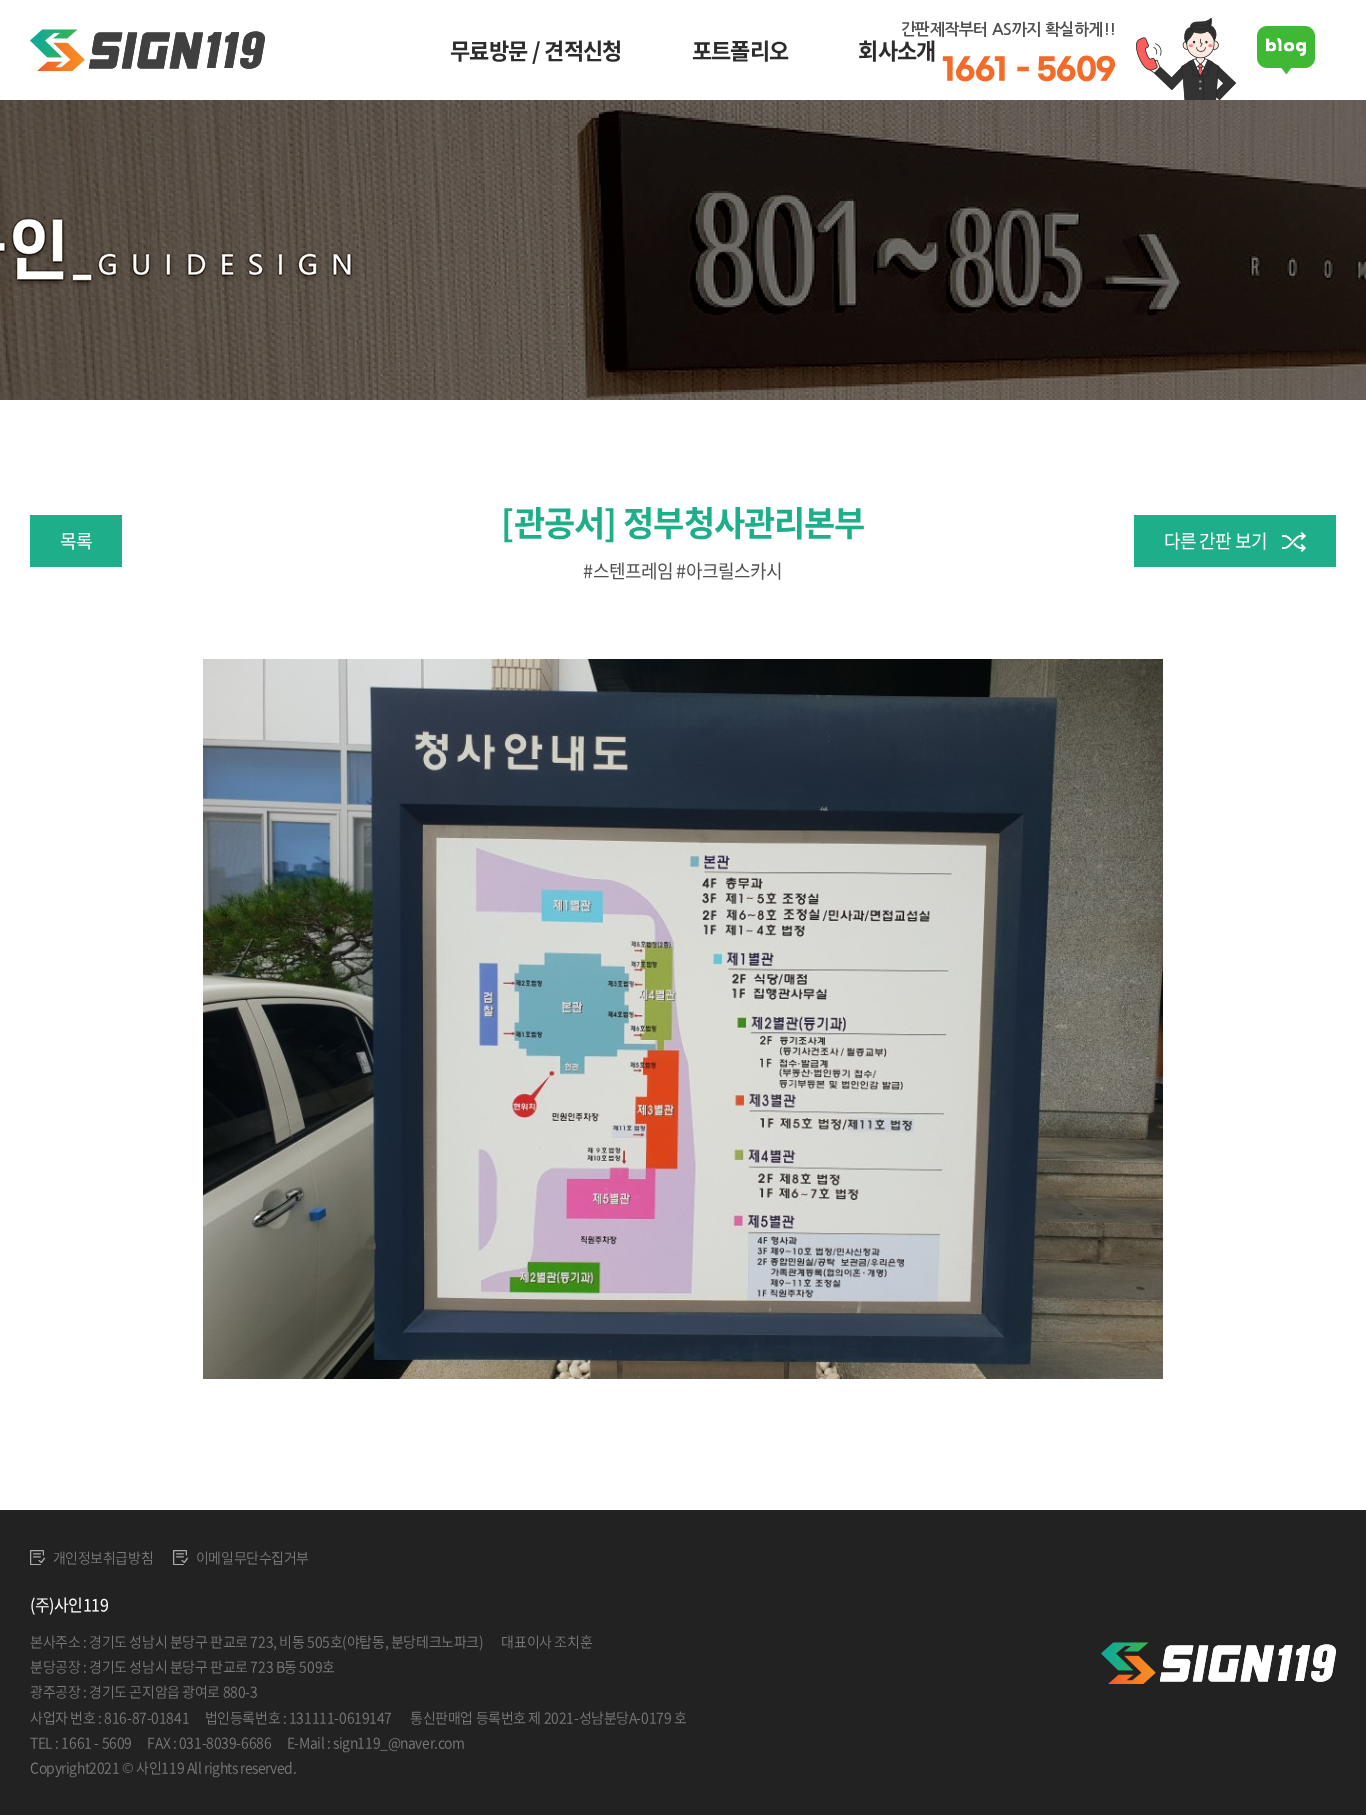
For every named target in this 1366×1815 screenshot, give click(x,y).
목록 (76, 540)
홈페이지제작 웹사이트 (363, 1767)
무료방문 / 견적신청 (536, 49)
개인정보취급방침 (101, 1557)
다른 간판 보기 (1215, 540)
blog (440, 1767)
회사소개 (896, 49)
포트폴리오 (740, 49)
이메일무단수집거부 (251, 1557)
